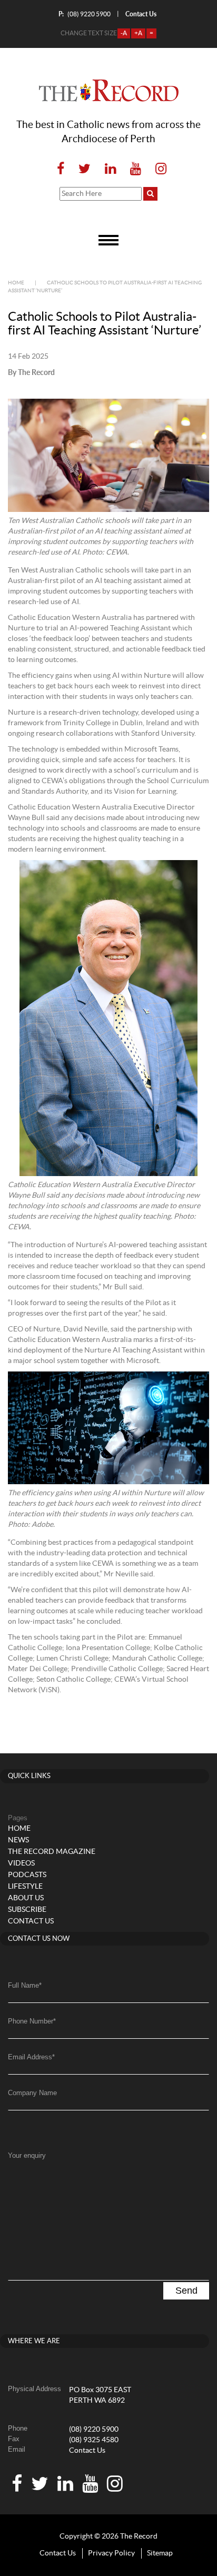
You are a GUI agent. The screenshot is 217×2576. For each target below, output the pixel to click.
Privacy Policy (111, 2553)
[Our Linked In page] (110, 169)
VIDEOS (21, 1863)
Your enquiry (27, 2155)
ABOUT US (26, 1898)
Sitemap (160, 2553)
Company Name (32, 2093)
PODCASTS (27, 1875)
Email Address (31, 2057)
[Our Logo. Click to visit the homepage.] (109, 91)
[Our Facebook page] (61, 169)
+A (138, 33)
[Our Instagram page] (158, 169)
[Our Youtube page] (136, 169)
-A (124, 33)
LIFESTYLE (25, 1887)
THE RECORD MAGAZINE (52, 1852)
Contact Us (87, 2451)
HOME (19, 1829)
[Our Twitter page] (85, 169)
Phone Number (32, 2021)
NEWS (18, 1840)
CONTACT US (31, 1921)
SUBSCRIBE (27, 1910)
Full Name (25, 1985)
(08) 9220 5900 (85, 14)
